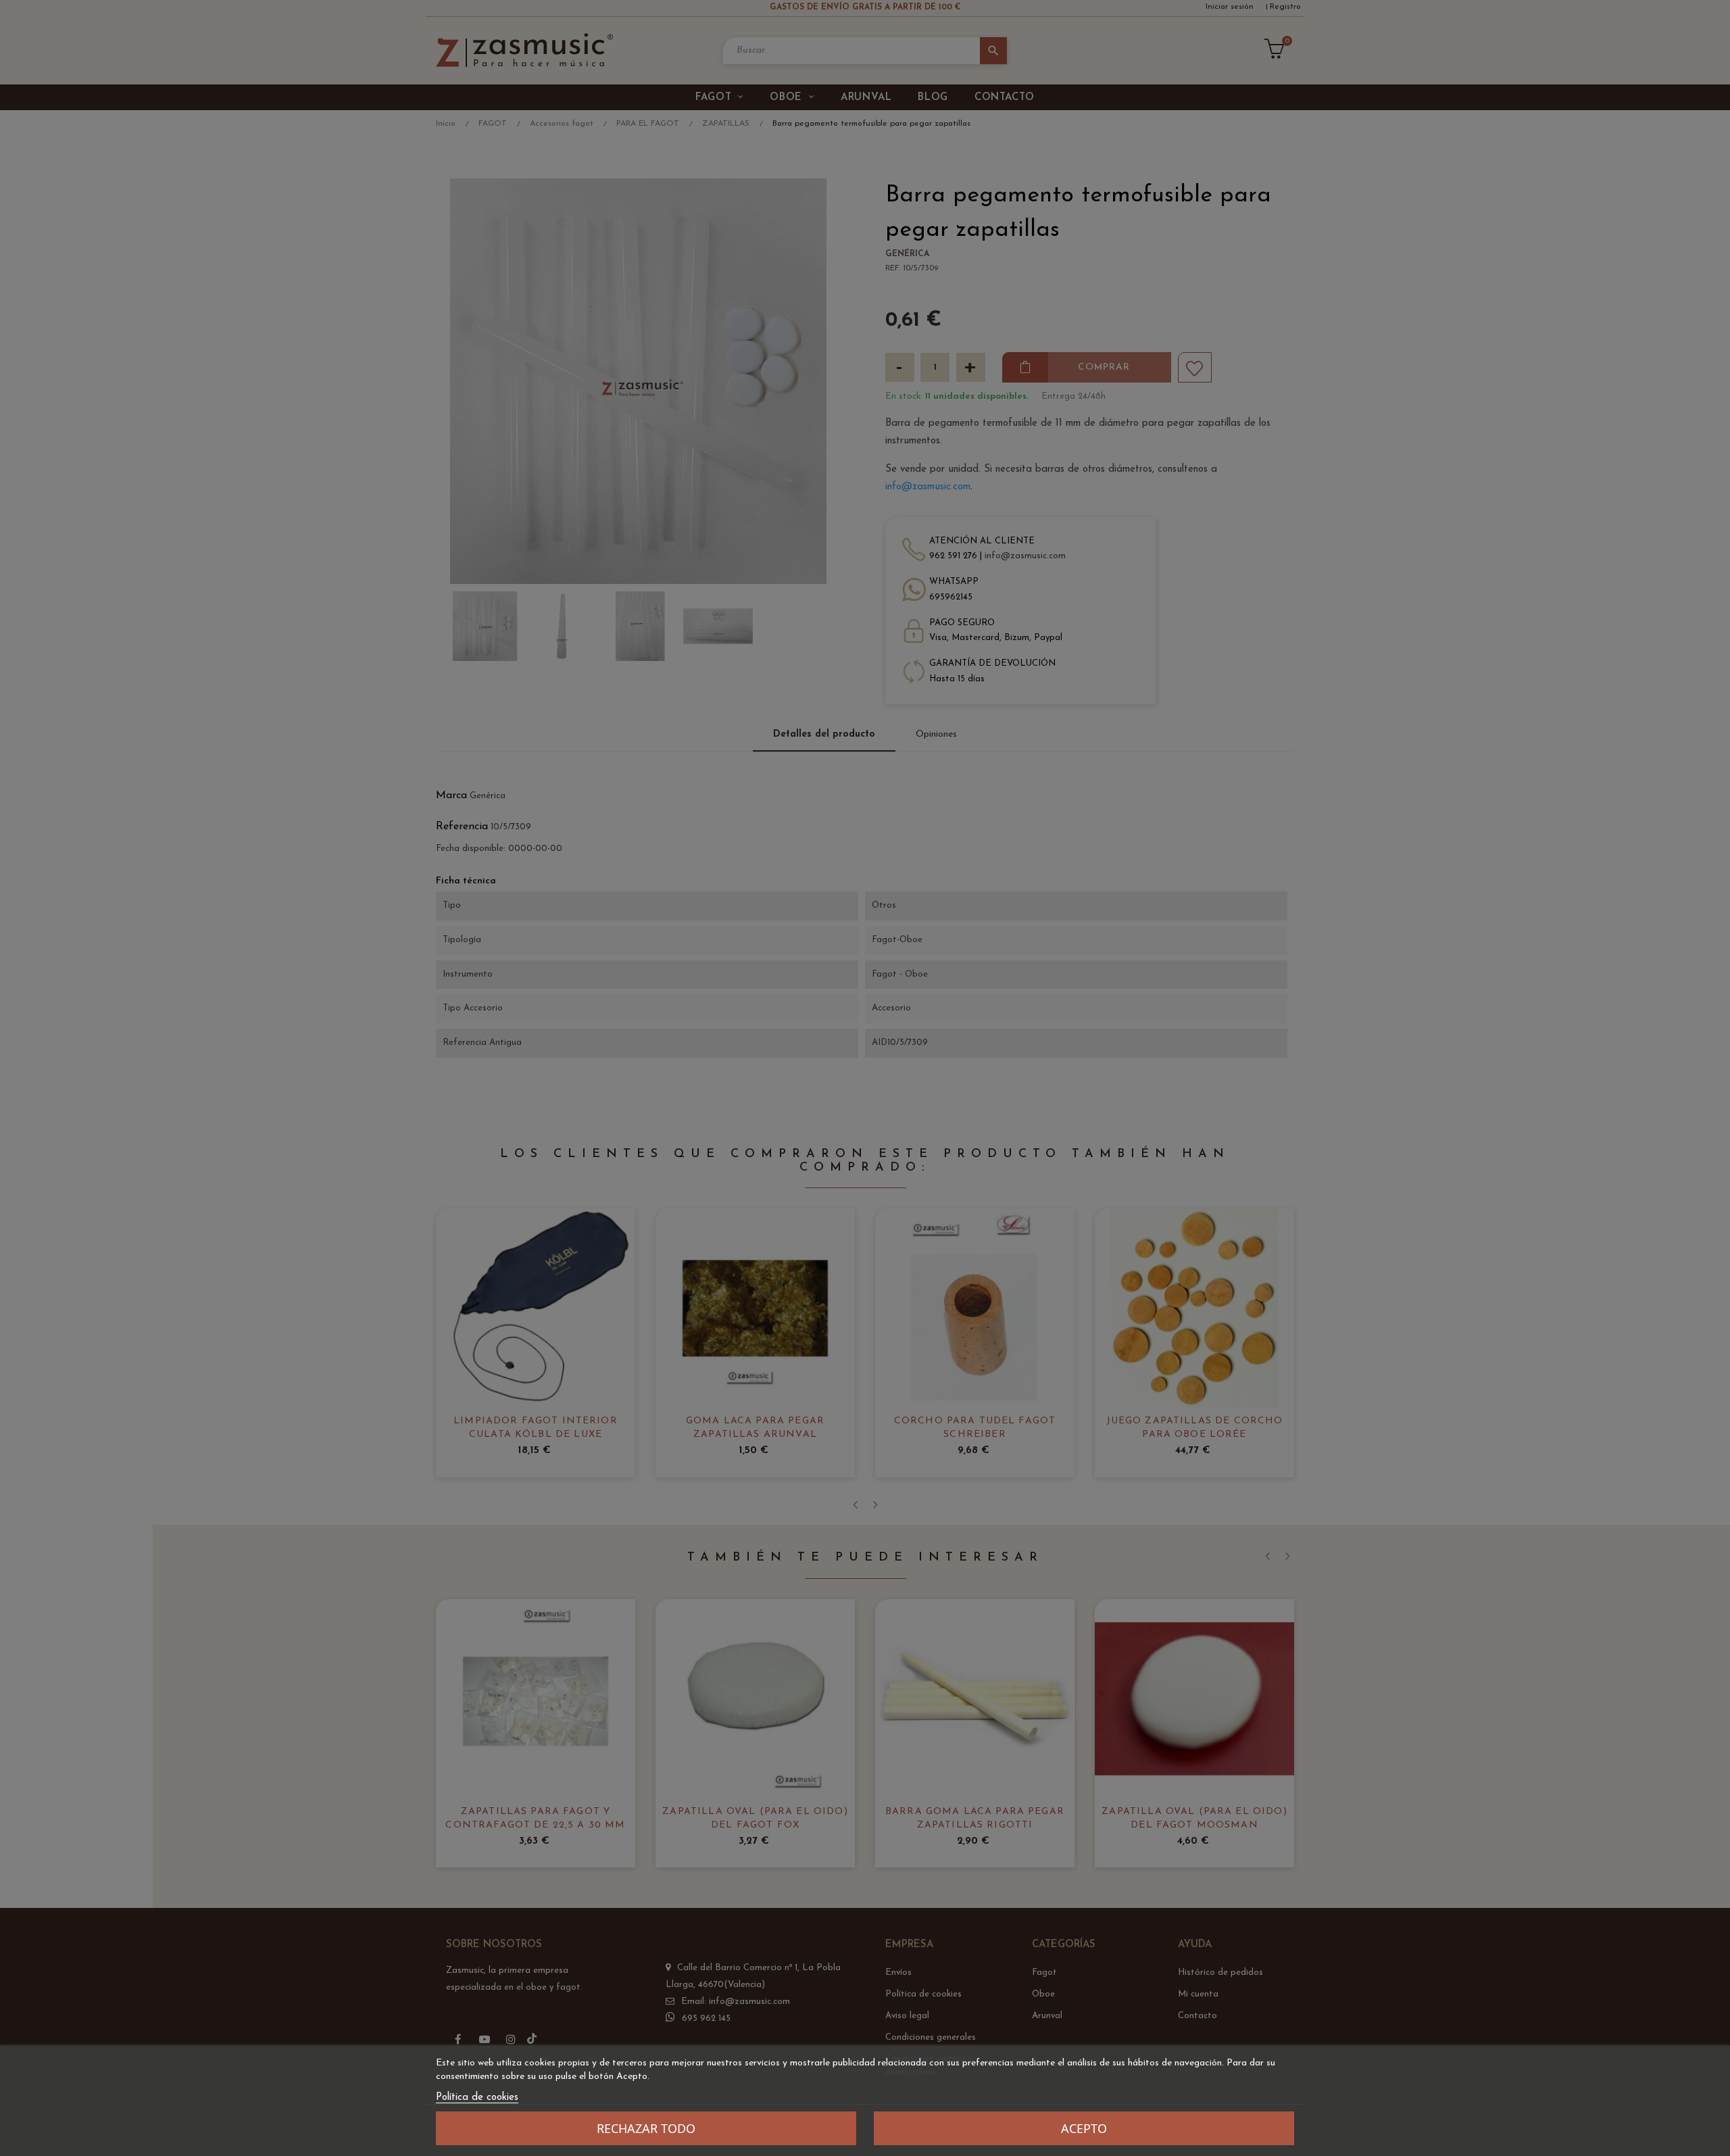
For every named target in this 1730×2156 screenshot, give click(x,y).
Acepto (1084, 2128)
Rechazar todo (646, 2128)
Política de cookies (477, 2098)
